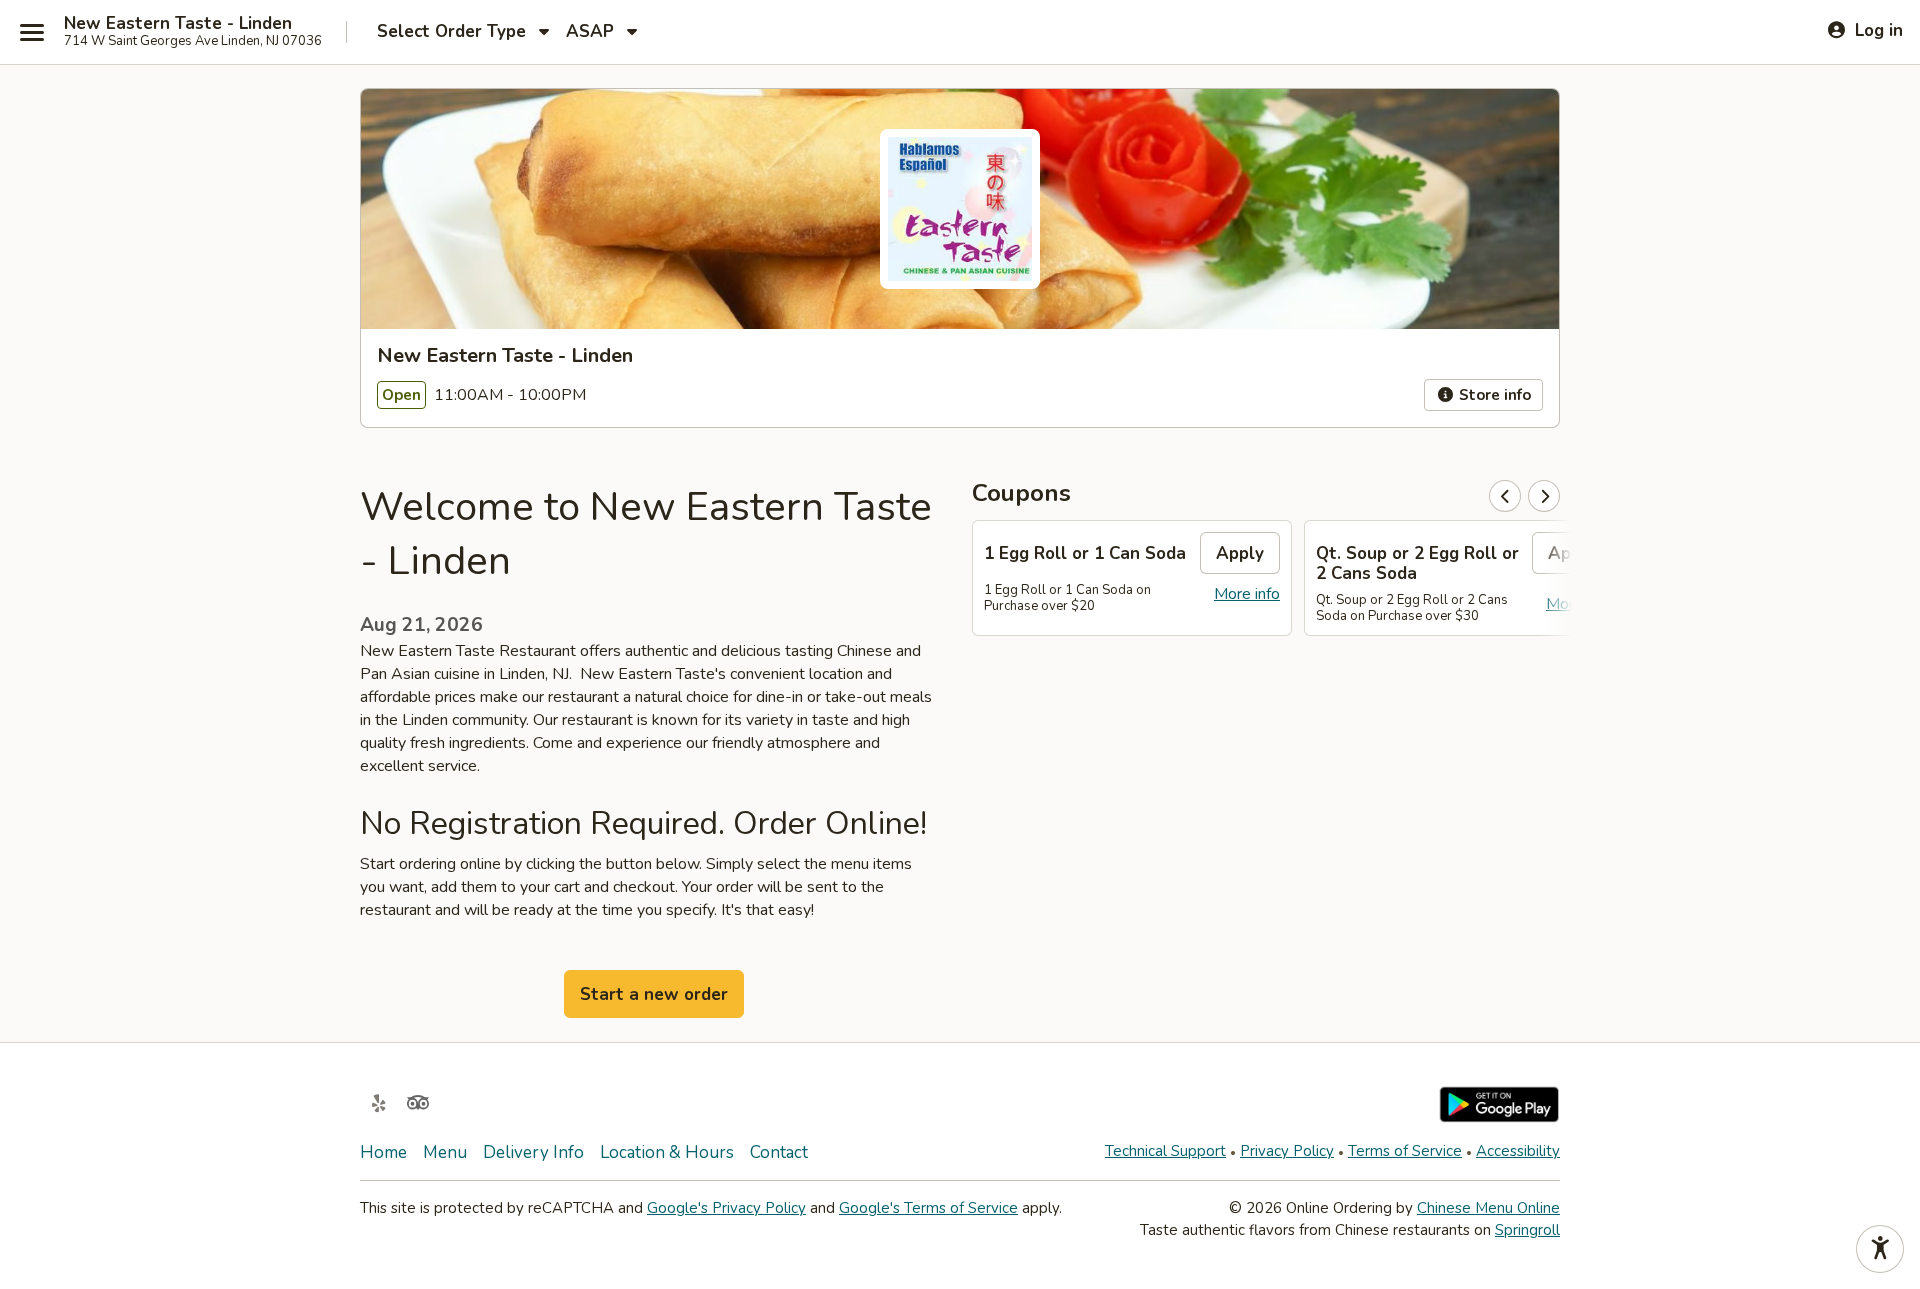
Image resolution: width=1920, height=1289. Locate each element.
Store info (1493, 395)
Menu (445, 1152)
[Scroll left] (1505, 496)
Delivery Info (533, 1152)
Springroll (1527, 1230)
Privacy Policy (1287, 1151)
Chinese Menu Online (1488, 1208)
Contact (779, 1152)
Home (383, 1152)
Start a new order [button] (654, 994)
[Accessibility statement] (1880, 1249)
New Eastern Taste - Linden (178, 24)
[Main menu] (32, 32)
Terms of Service (1405, 1151)
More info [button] (1247, 594)
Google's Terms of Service (928, 1208)
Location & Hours (667, 1152)
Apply (1240, 553)
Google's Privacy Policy (726, 1208)
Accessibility (1518, 1151)
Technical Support (1165, 1151)
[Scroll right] (1544, 496)
